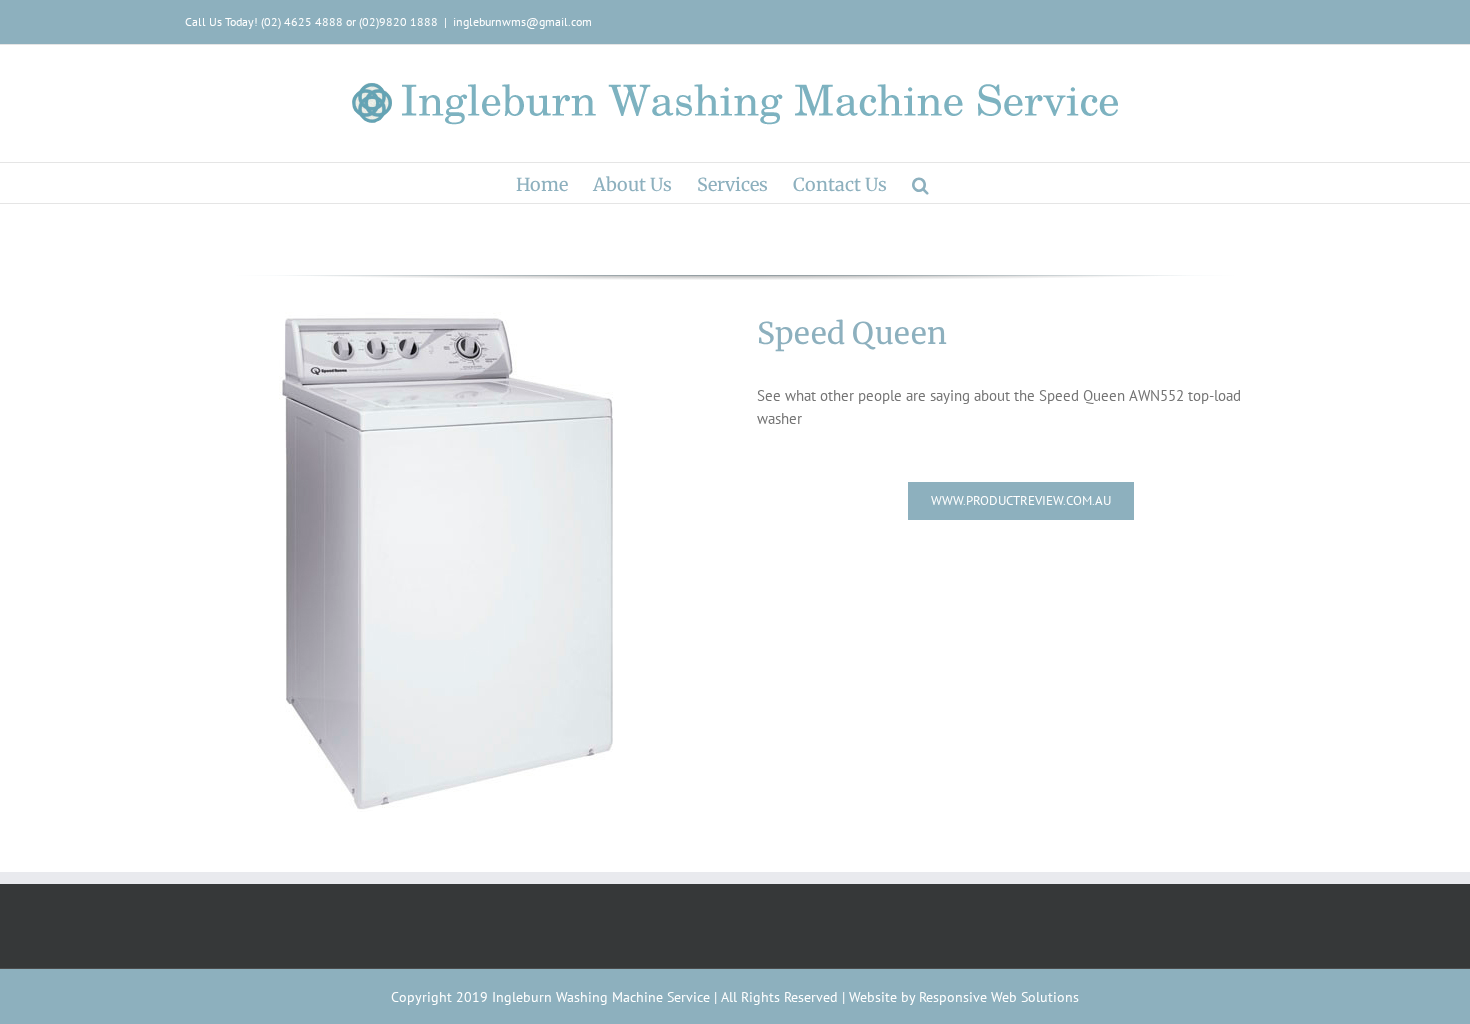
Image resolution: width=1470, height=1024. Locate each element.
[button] (920, 183)
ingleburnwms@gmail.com (522, 21)
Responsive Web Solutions (999, 997)
